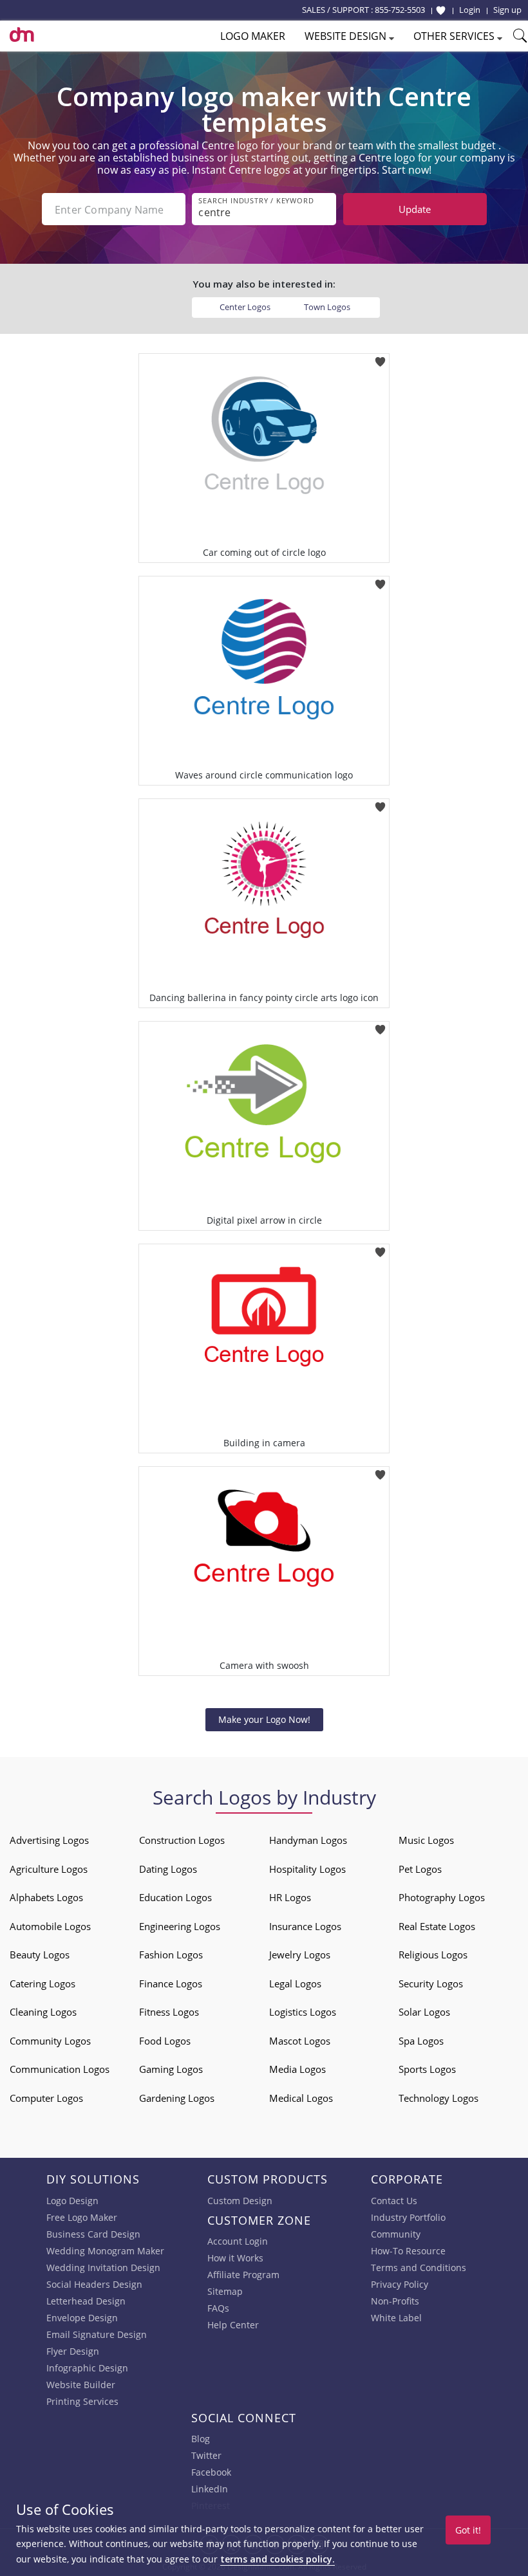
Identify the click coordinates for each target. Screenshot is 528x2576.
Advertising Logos (49, 1840)
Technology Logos (438, 2098)
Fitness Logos (169, 2012)
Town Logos (327, 307)
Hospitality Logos (307, 1869)
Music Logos (426, 1840)
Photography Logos (442, 1897)
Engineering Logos (180, 1926)
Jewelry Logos (300, 1955)
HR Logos (290, 1897)
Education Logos (175, 1897)
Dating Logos (168, 1869)
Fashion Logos (171, 1955)
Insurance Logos (305, 1926)
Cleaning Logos (43, 2012)
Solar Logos (424, 2012)
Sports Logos (427, 2069)
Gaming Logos (171, 2069)
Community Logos (50, 2041)
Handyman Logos (308, 1840)
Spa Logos (421, 2041)
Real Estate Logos (437, 1926)
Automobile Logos (50, 1926)
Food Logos (165, 2041)
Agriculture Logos (49, 1869)
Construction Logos (182, 1840)
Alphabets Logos (46, 1897)
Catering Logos (42, 1983)
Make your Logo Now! (264, 1719)
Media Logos (297, 2069)
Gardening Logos (177, 2098)
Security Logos (431, 1983)
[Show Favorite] (441, 10)
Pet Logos (420, 1869)
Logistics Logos (303, 2012)
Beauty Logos (40, 1955)
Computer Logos (46, 2098)
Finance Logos (171, 1983)
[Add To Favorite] (380, 357)
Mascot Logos (300, 2041)
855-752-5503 (400, 10)
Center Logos (245, 307)
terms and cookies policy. (278, 2559)
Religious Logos (433, 1955)
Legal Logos (295, 1983)
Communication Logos (60, 2069)
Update (415, 209)
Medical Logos (301, 2098)
